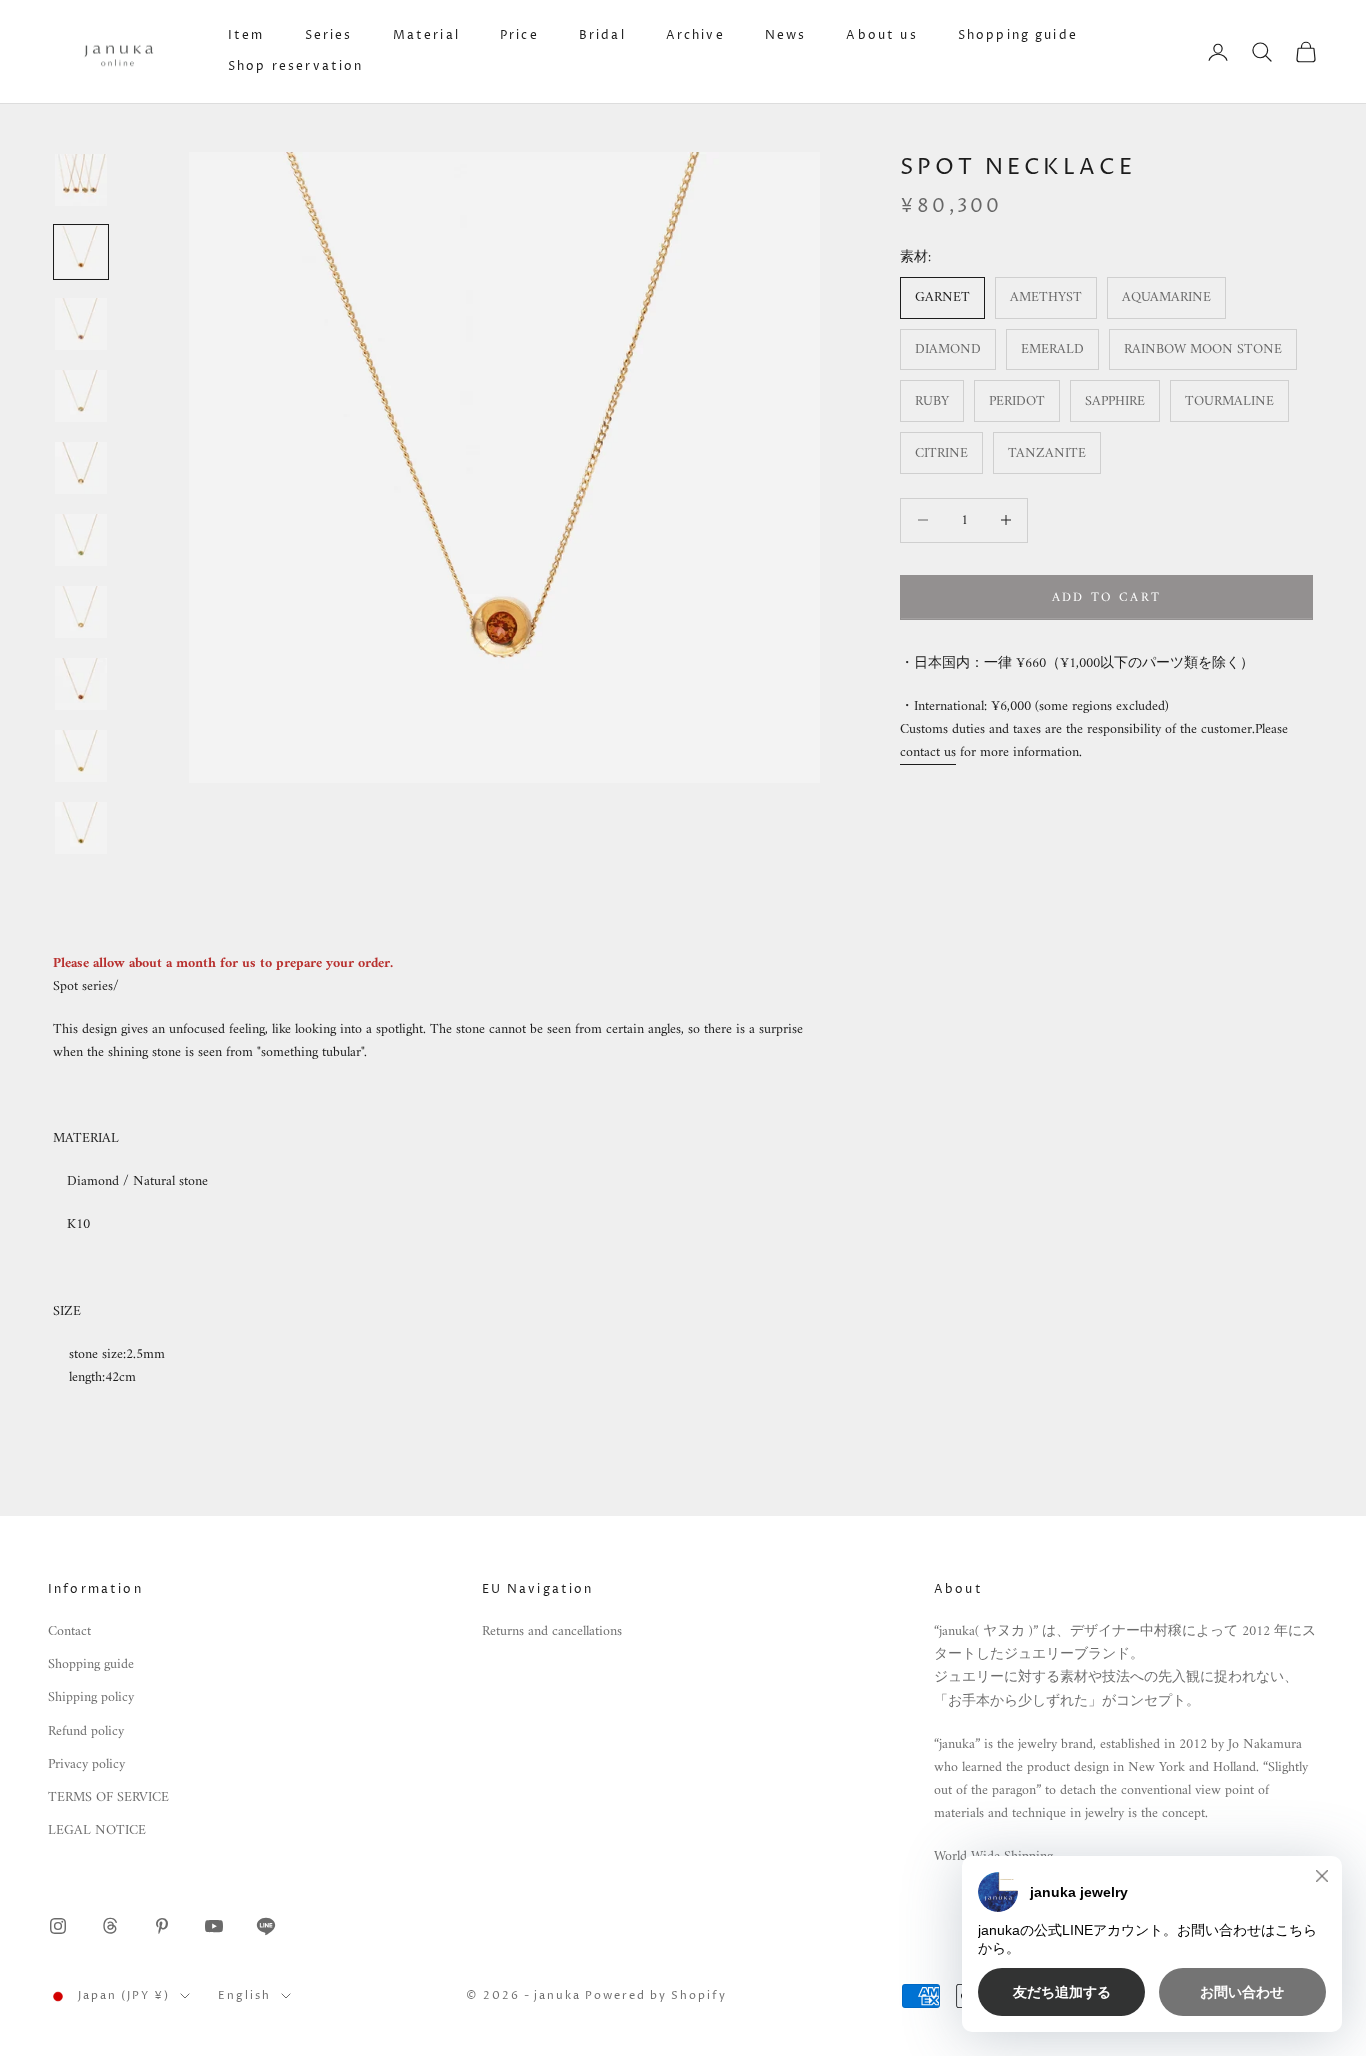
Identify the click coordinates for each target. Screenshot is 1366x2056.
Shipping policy (91, 1697)
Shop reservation (296, 66)
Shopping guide (1018, 35)
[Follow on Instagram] (58, 1926)
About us (881, 35)
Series (329, 35)
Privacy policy (86, 1764)
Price (519, 35)
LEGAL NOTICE (97, 1830)
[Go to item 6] (81, 540)
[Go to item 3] (81, 324)
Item (246, 35)
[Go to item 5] (81, 468)
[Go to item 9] (81, 756)
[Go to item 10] (81, 828)
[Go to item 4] (81, 396)
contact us (928, 751)
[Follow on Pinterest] (162, 1926)
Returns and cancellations (552, 1631)
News (786, 35)
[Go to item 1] (81, 180)
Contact (69, 1631)
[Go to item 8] (81, 684)
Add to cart (1107, 596)
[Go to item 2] (81, 252)
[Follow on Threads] (110, 1926)
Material (426, 35)
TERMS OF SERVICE (108, 1797)
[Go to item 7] (81, 612)
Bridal (602, 35)
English (244, 1995)
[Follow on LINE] (266, 1926)
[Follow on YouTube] (214, 1926)
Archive (695, 35)
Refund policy (86, 1731)
